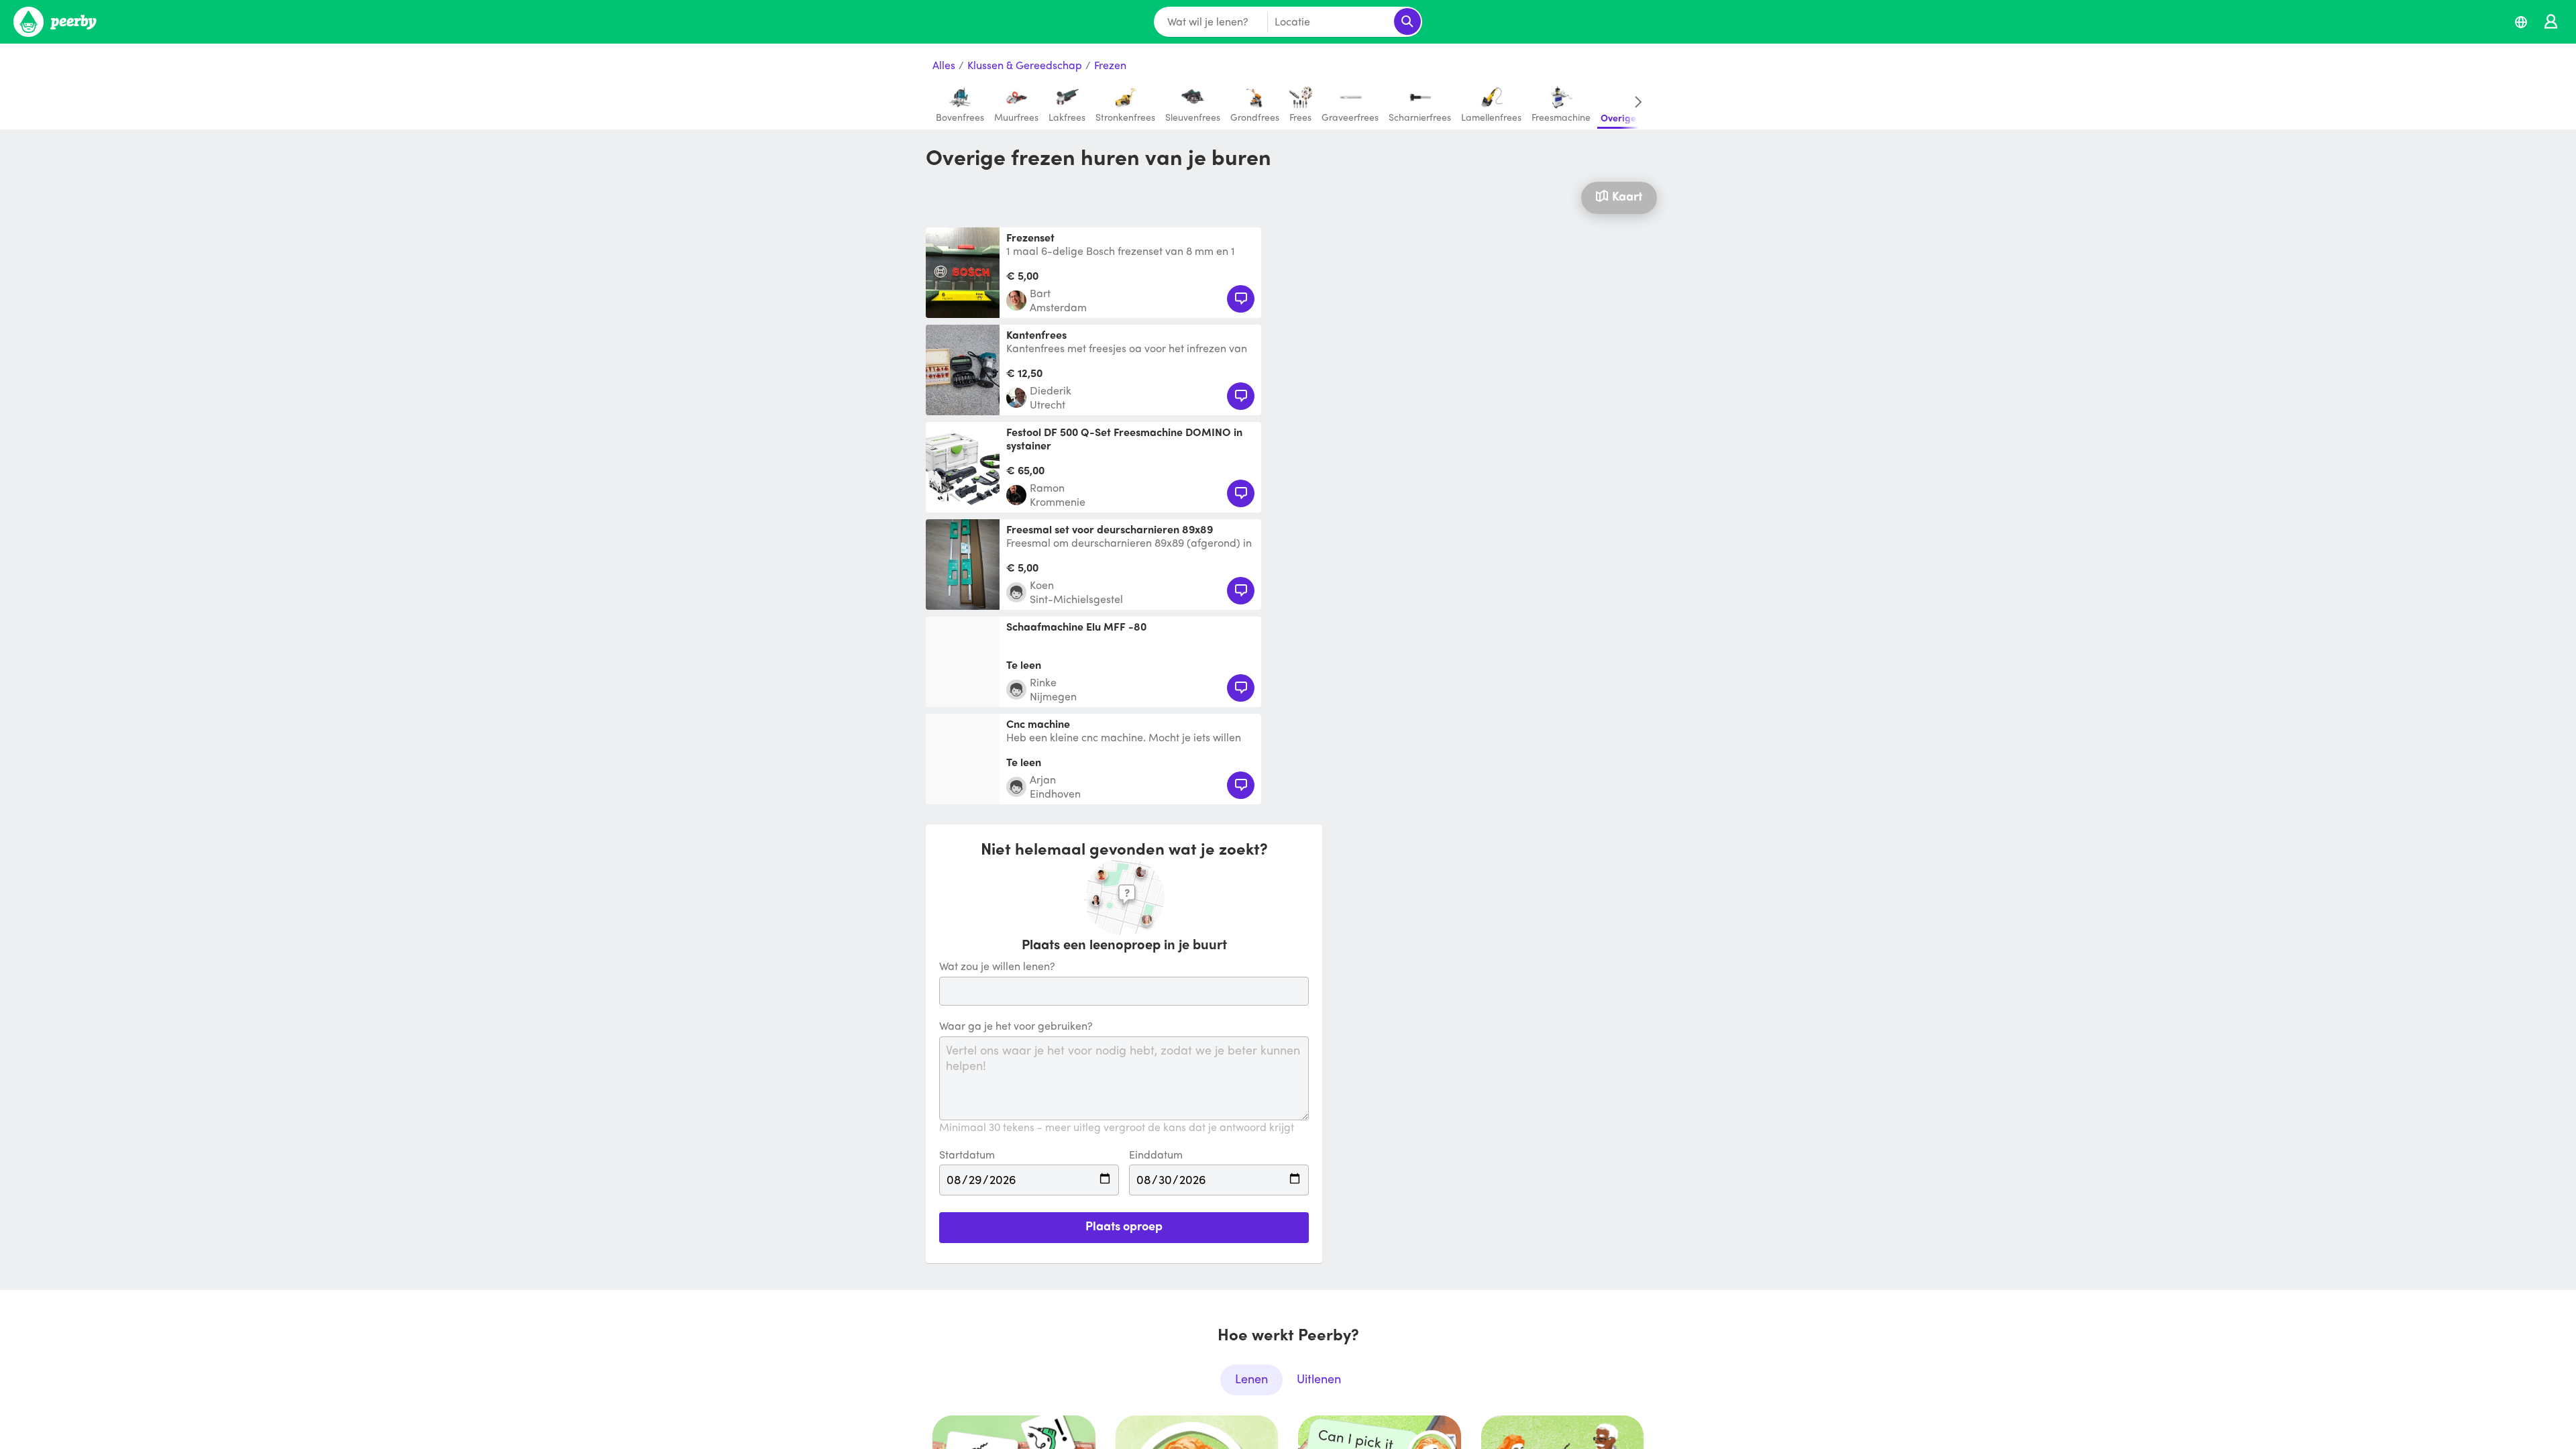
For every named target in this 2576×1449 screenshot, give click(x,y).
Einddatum (1156, 1155)
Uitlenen (1319, 1378)
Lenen (1251, 1378)
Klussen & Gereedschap (1025, 65)
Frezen (1110, 65)
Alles (944, 65)
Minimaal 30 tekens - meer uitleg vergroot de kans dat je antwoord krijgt (1117, 1127)
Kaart (1627, 196)
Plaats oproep (1124, 1225)
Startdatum (967, 1155)
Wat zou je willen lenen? (997, 966)
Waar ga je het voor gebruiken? (1016, 1026)
